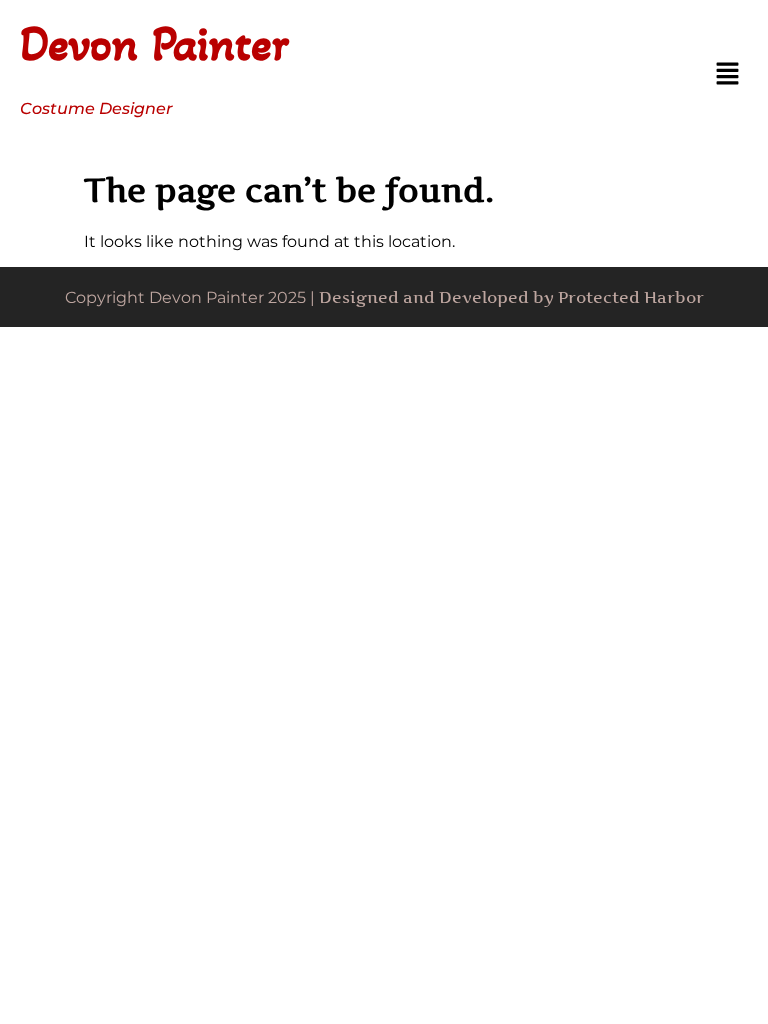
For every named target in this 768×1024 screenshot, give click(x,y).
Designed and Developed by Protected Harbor (511, 297)
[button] (728, 75)
